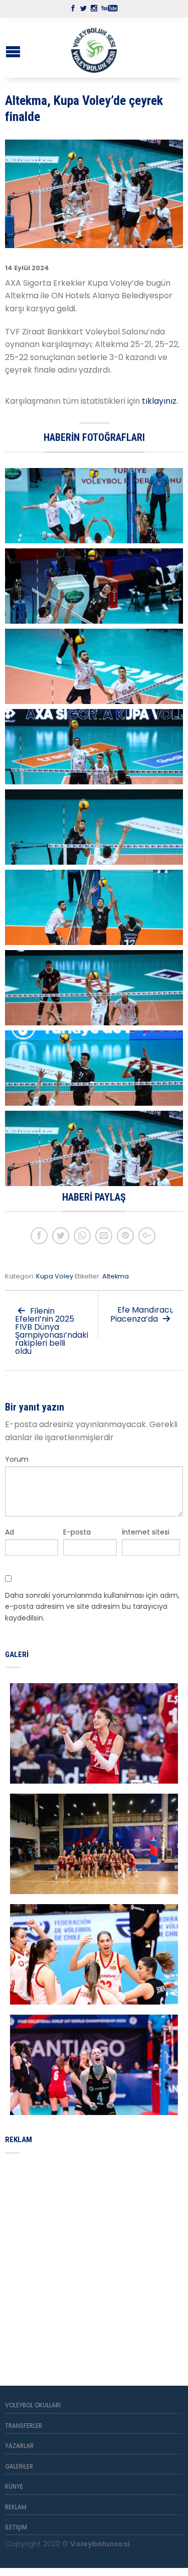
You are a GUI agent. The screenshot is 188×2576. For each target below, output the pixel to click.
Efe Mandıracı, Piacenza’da (142, 1314)
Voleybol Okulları (33, 2405)
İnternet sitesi (146, 1532)
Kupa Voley (55, 1276)
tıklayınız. (161, 401)
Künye (14, 2487)
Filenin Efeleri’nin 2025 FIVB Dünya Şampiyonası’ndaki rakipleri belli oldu (52, 1331)
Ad (10, 1532)
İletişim (16, 2527)
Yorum (17, 1459)
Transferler (24, 2426)
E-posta (77, 1532)
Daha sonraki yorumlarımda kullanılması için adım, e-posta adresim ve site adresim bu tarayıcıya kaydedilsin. (92, 1607)
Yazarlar (19, 2446)
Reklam (16, 2507)
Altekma (116, 1276)
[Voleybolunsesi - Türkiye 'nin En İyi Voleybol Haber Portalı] (94, 48)
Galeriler (19, 2467)
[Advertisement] (94, 2258)
